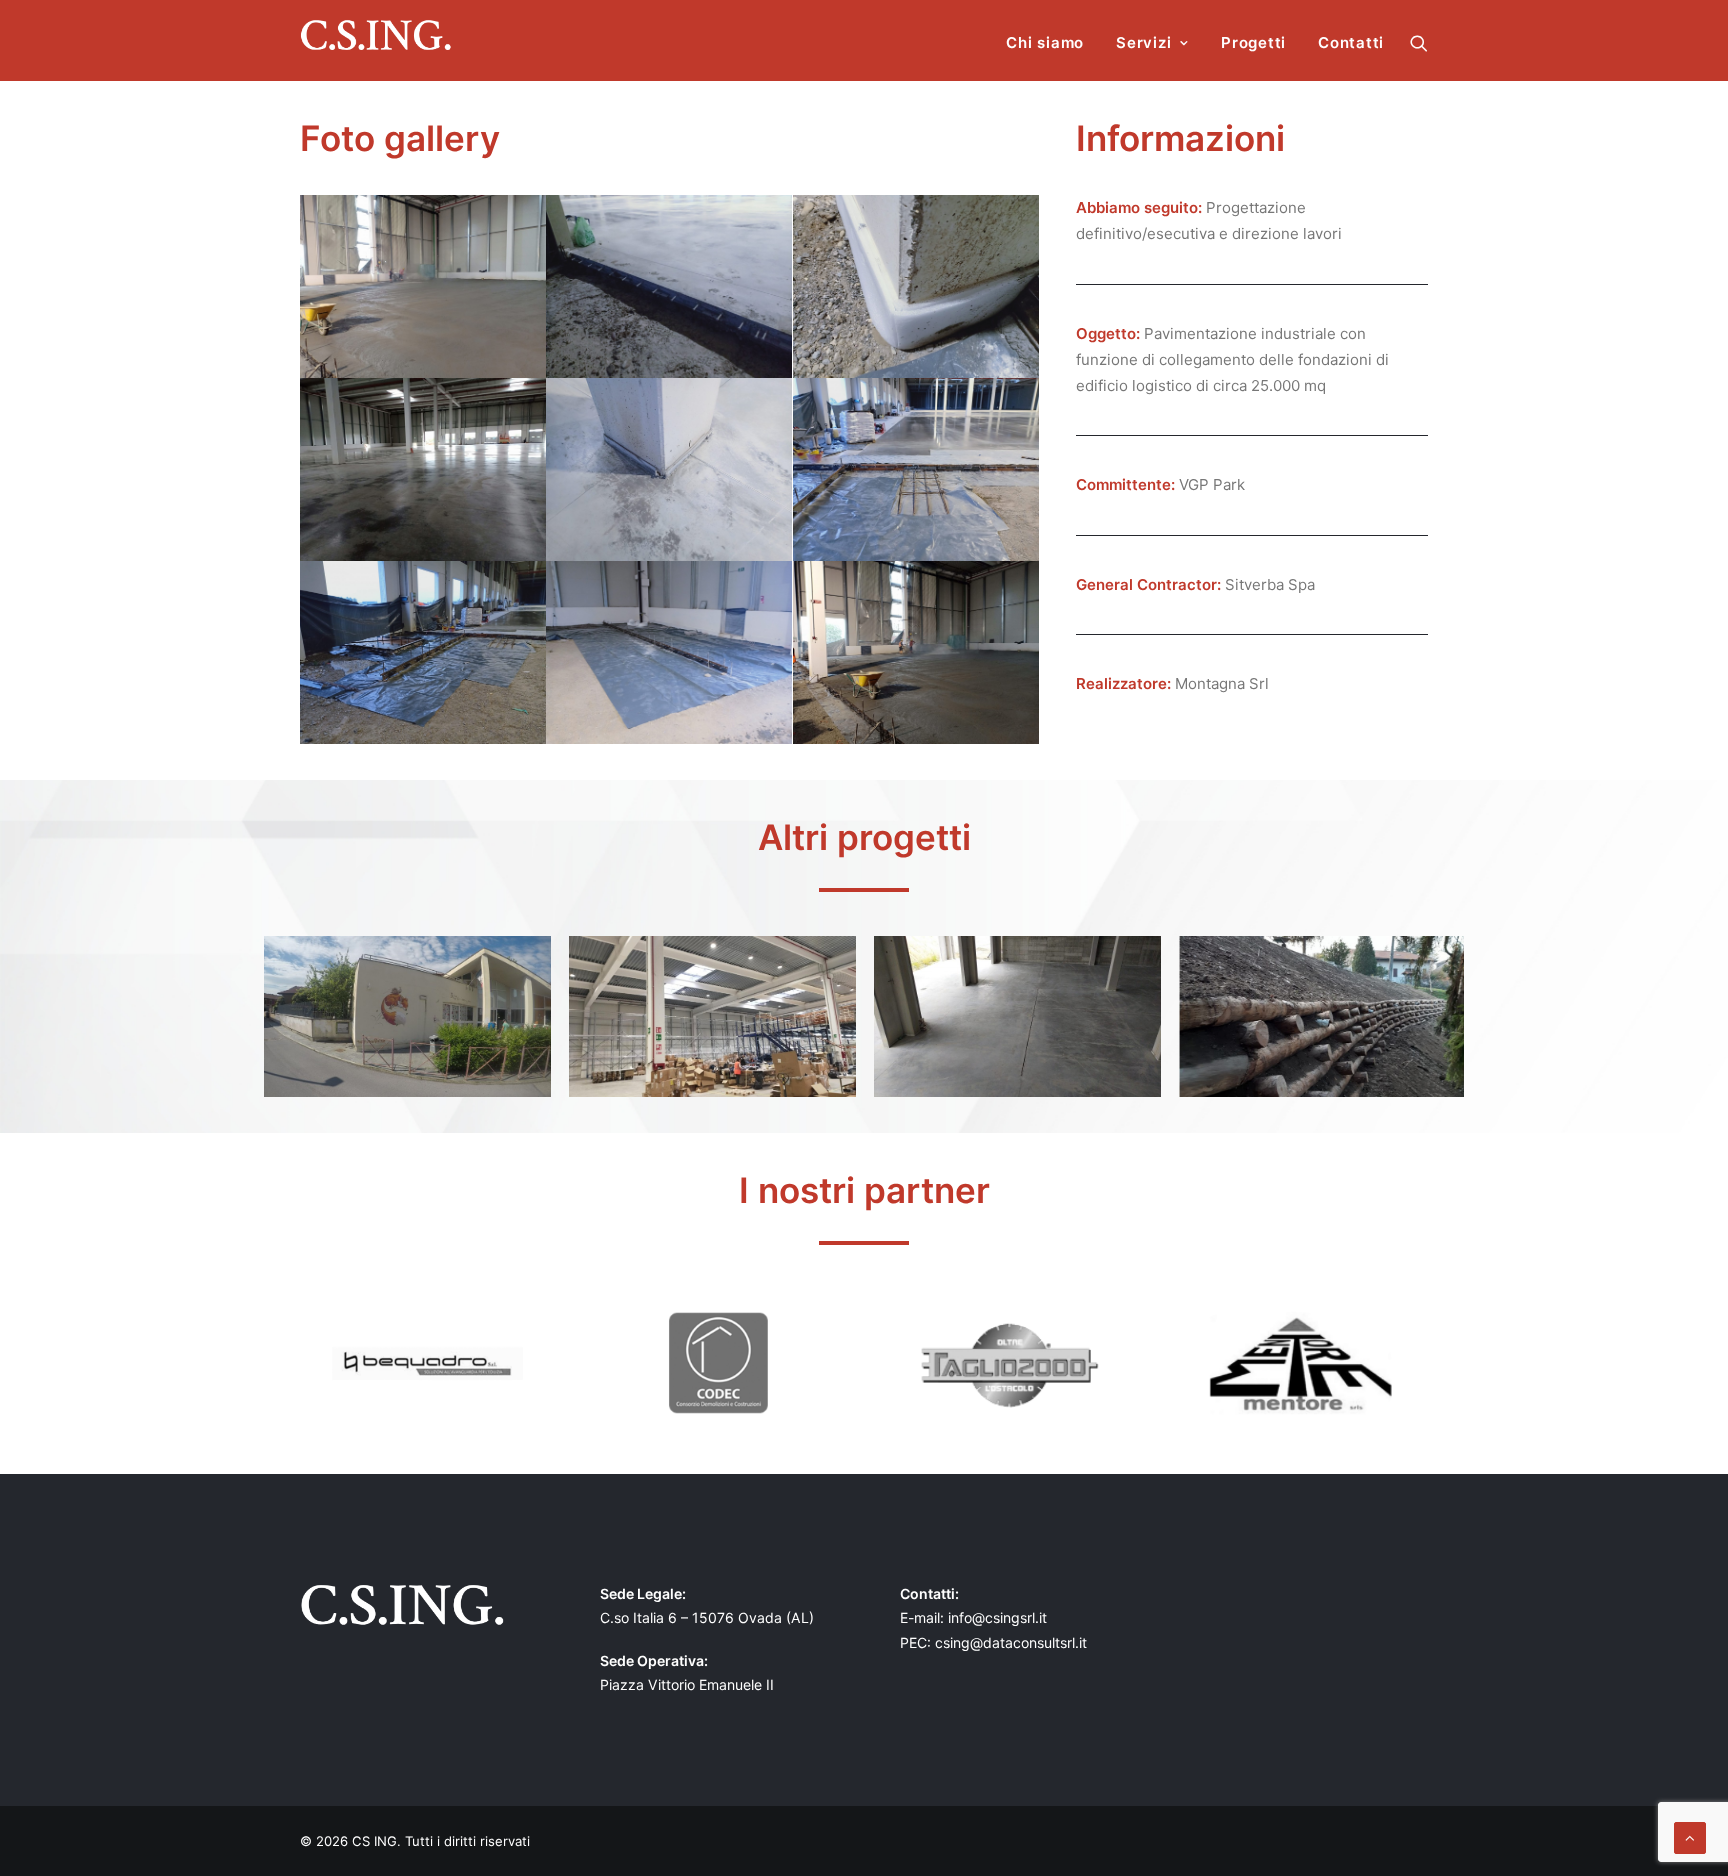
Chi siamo (1045, 42)
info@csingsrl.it (997, 1617)
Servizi (1143, 42)
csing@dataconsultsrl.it (1011, 1642)
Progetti (1253, 42)
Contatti (1351, 42)
